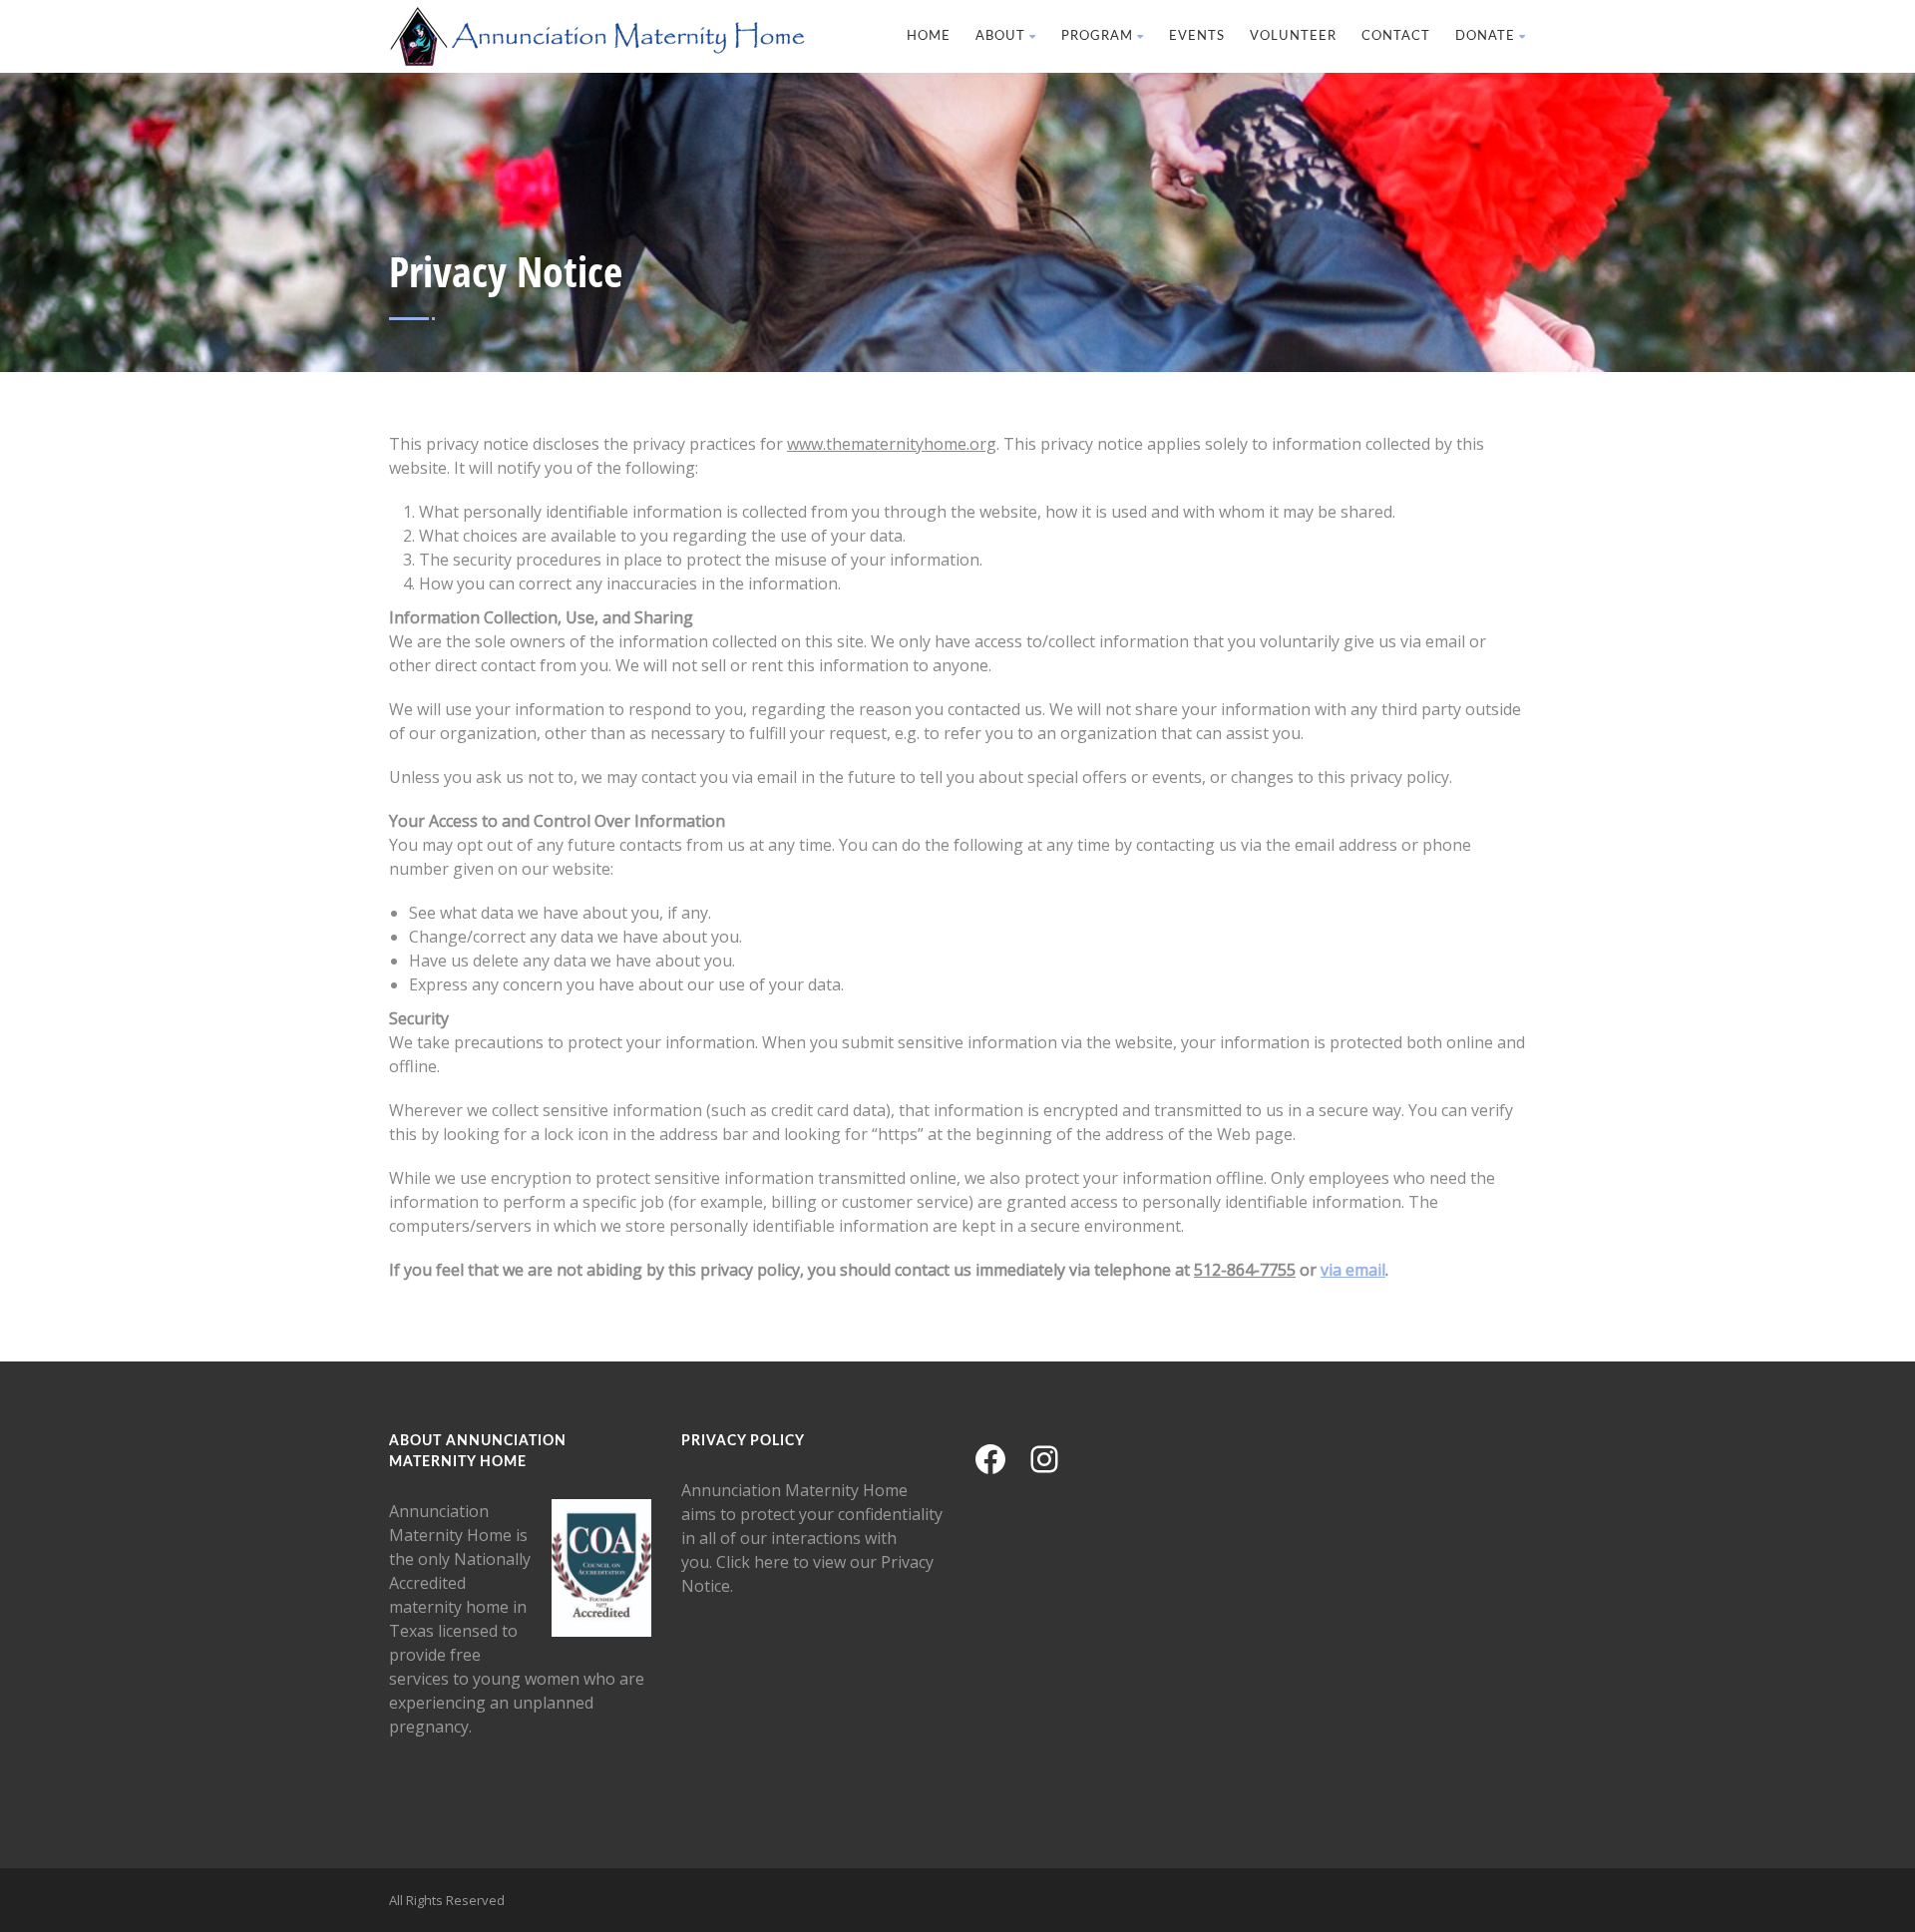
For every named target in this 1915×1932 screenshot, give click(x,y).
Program (1097, 36)
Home (929, 36)
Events (1197, 36)
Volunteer (1293, 36)
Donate (1485, 36)
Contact (1396, 36)
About (1000, 36)
